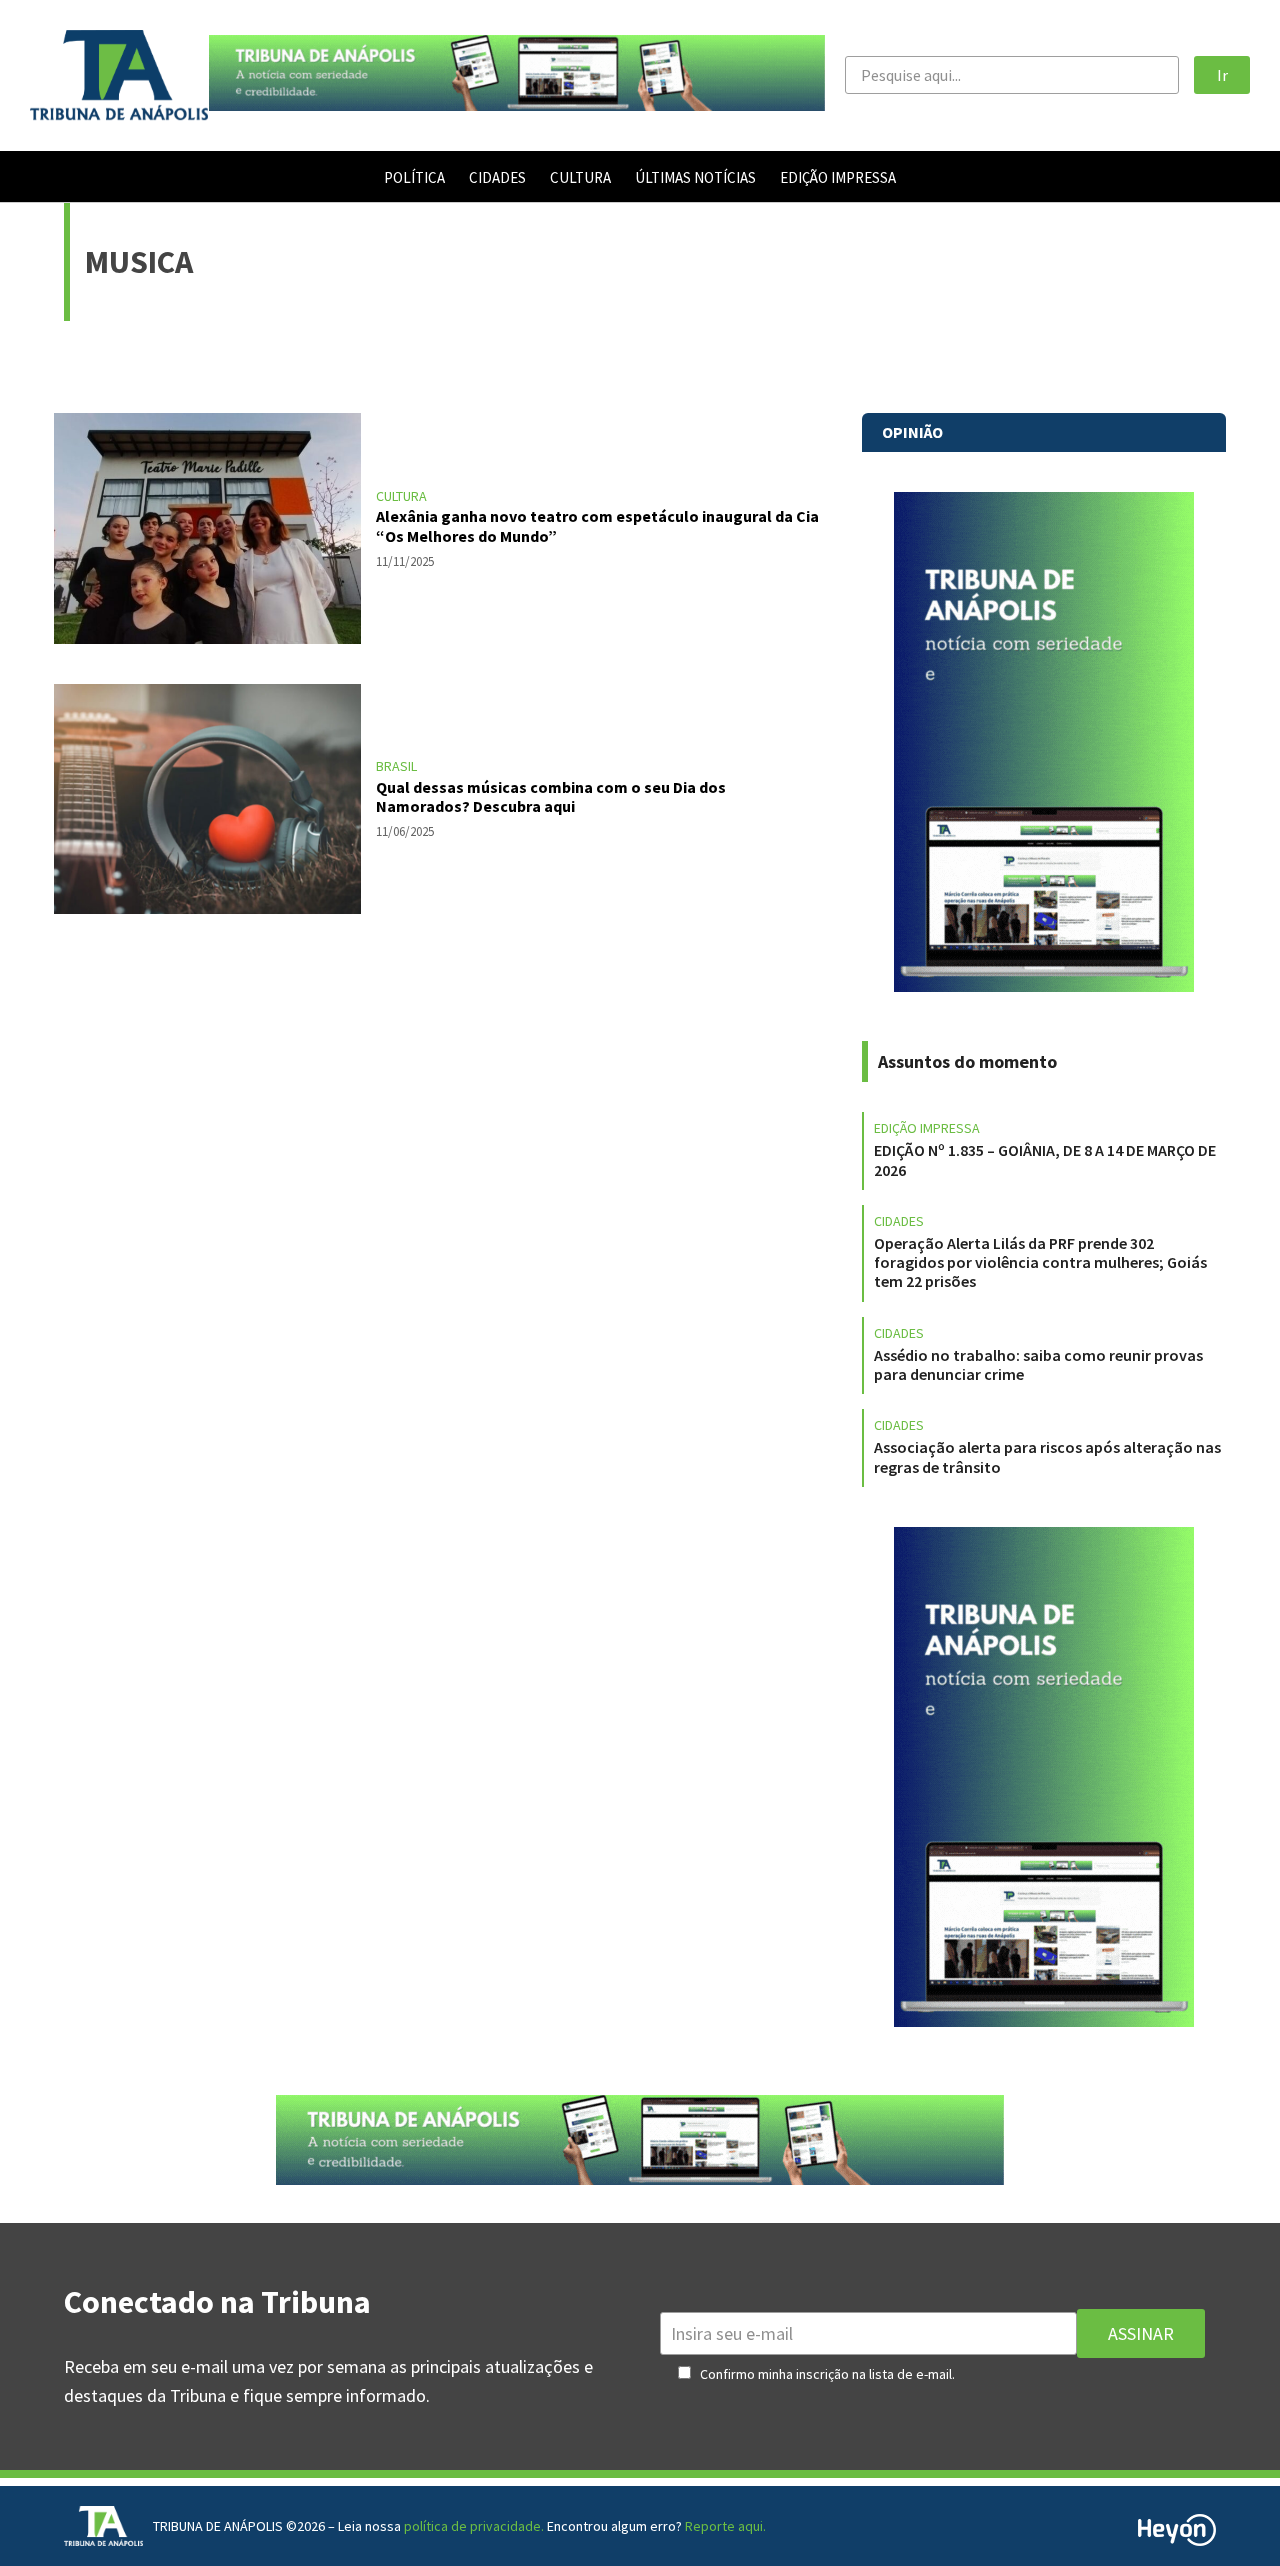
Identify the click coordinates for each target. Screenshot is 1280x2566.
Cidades (899, 1221)
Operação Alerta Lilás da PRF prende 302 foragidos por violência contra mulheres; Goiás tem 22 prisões (1040, 1262)
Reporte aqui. (725, 2526)
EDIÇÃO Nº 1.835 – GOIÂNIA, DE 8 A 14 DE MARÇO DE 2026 (1045, 1159)
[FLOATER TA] (517, 104)
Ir (1222, 75)
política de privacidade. (474, 2526)
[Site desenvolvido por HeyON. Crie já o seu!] (1177, 2539)
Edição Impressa (927, 1128)
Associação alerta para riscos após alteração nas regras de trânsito (1047, 1456)
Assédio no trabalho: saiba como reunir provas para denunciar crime (1038, 1364)
